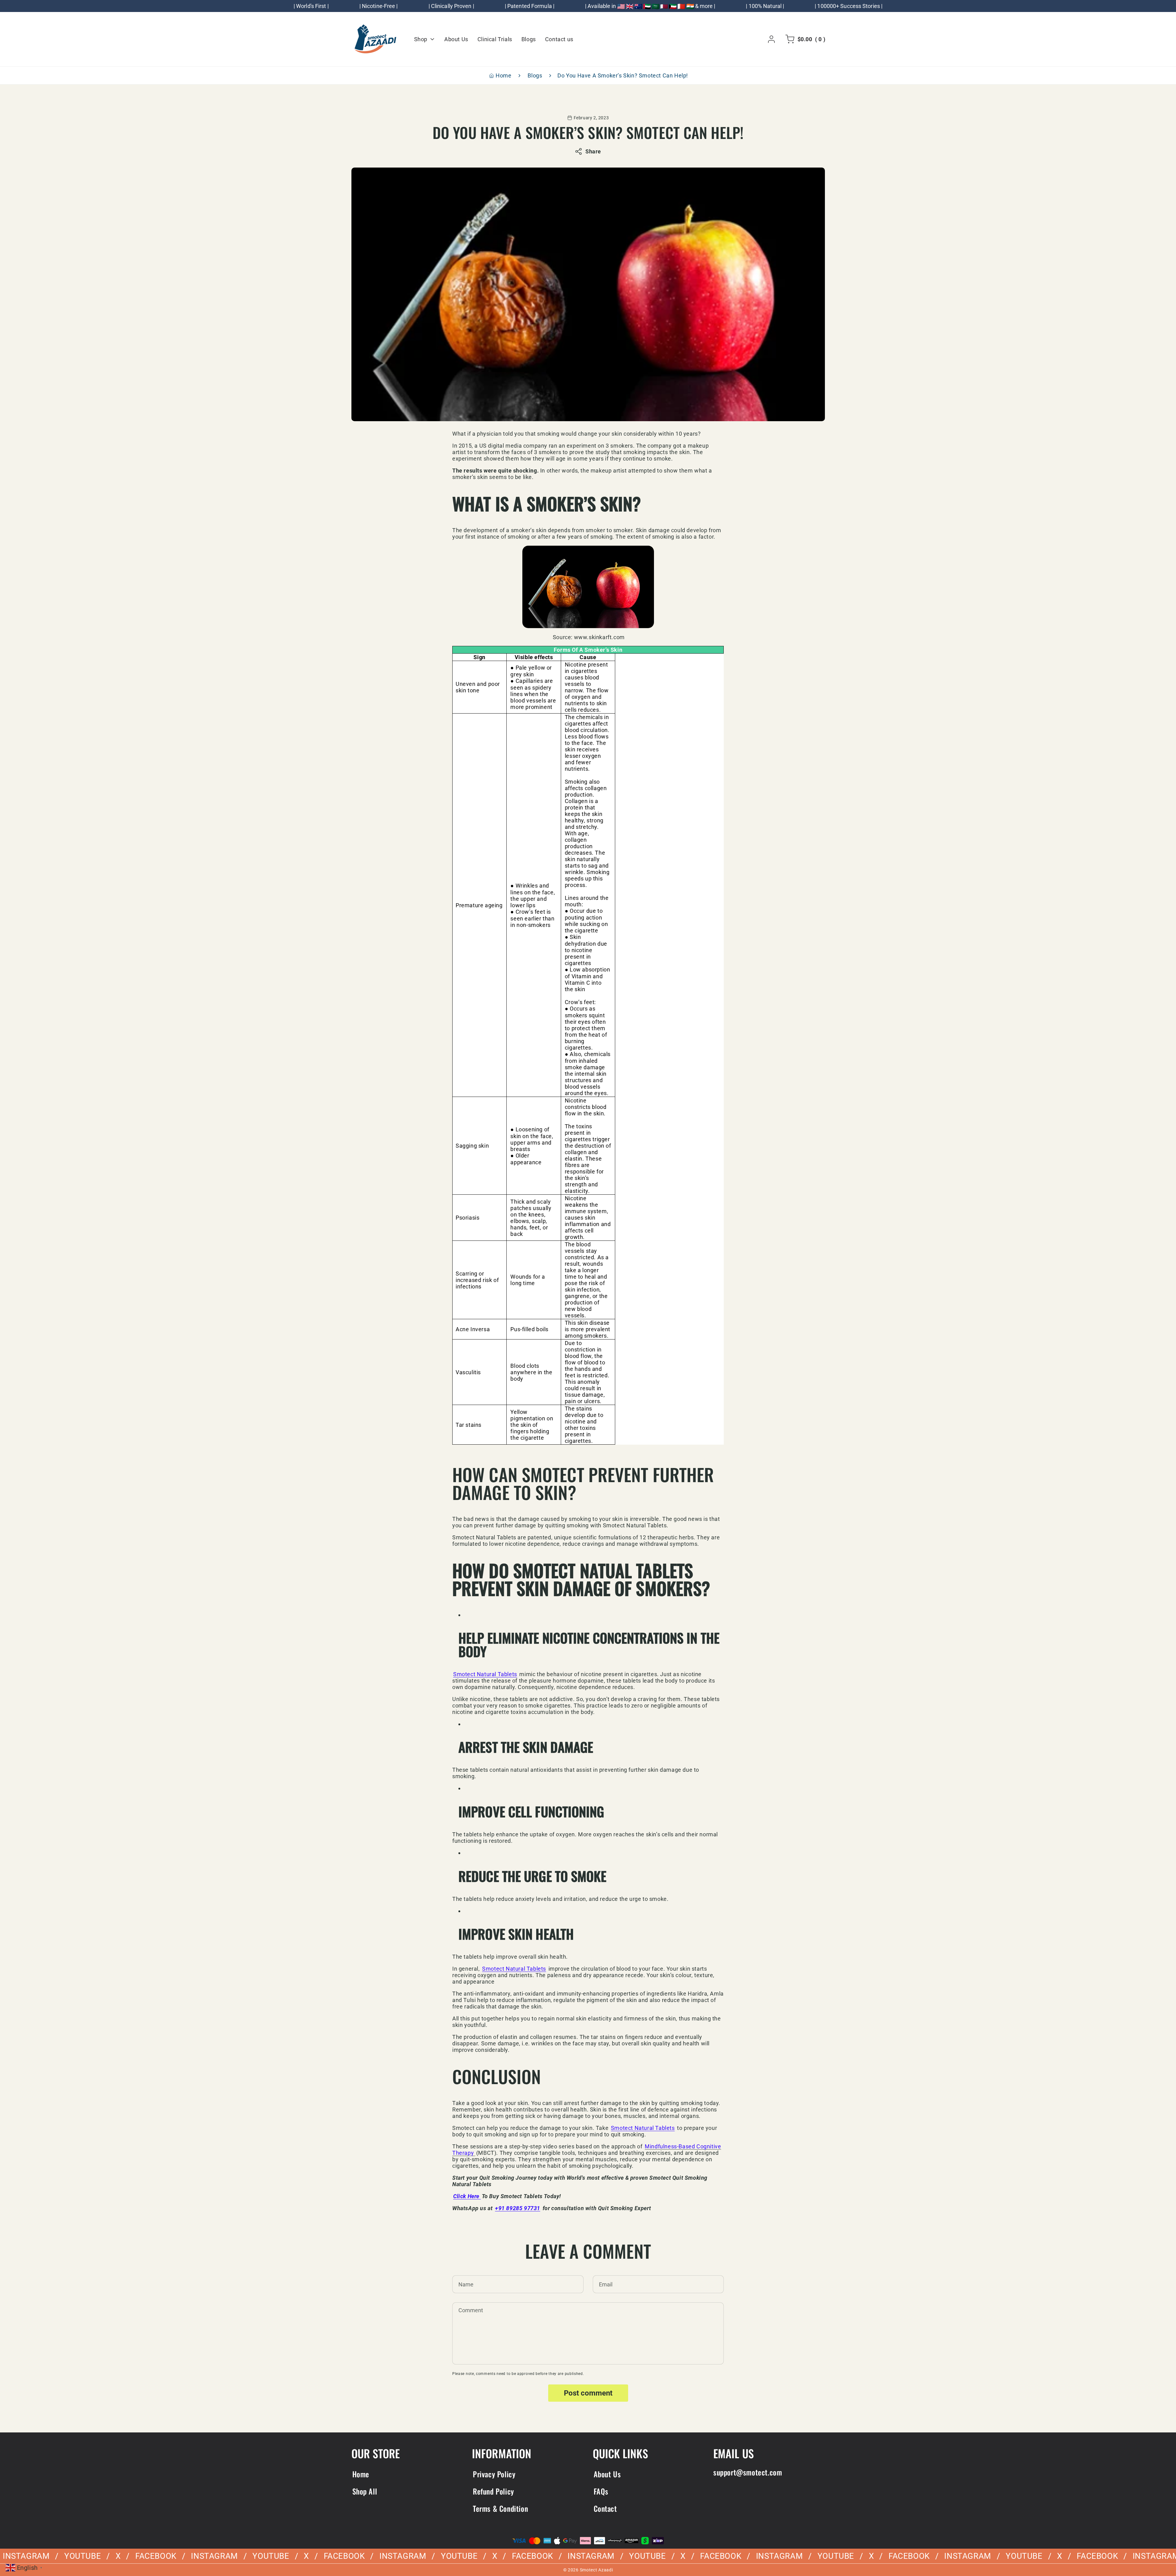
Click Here (467, 2196)
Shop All (365, 2491)
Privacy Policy (494, 2474)
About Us (607, 2474)
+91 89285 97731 (518, 2208)
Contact (605, 2508)
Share (593, 151)
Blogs (535, 75)
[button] (804, 39)
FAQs (601, 2491)
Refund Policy (493, 2491)
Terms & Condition (500, 2508)
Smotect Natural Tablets (485, 1674)
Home (503, 75)
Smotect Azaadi (596, 2570)
